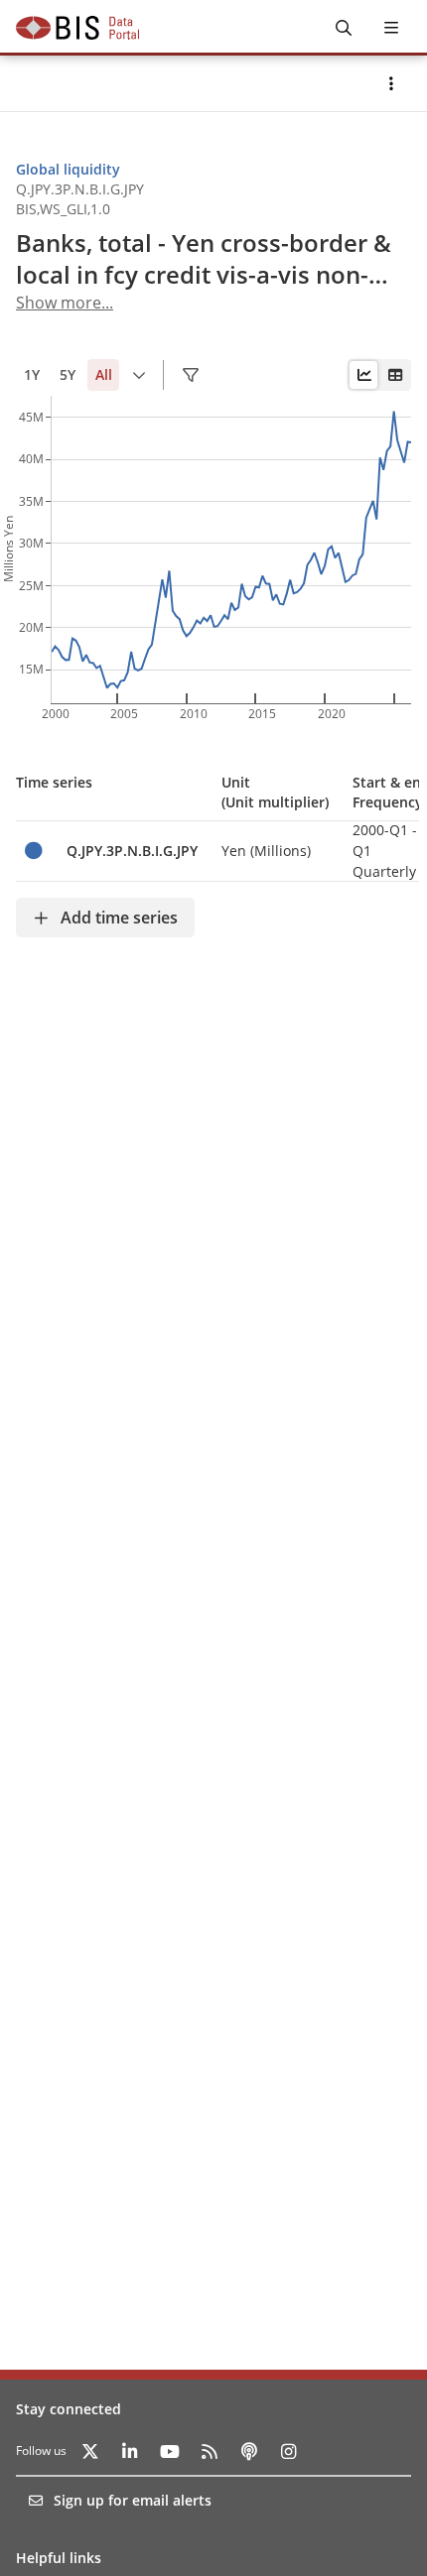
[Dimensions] (191, 375)
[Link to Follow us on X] (90, 2451)
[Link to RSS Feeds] (210, 2451)
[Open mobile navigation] (391, 28)
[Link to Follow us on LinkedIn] (130, 2451)
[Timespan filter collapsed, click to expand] (139, 375)
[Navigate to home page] (77, 28)
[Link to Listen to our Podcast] (249, 2451)
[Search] (344, 28)
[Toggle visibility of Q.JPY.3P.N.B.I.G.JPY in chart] (33, 851)
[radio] (363, 375)
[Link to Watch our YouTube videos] (170, 2451)
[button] (391, 83)
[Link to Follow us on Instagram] (289, 2451)
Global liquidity (68, 169)
